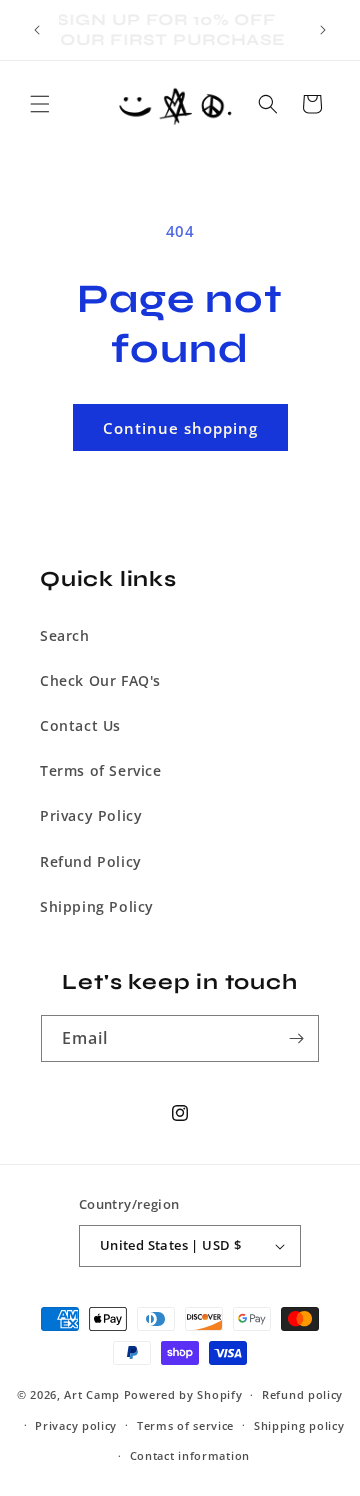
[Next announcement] (323, 30)
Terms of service (185, 1425)
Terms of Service (101, 770)
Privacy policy (76, 1425)
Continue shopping (180, 428)
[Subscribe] (296, 1038)
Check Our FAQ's (100, 680)
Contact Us (80, 725)
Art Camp (92, 1394)
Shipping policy (299, 1425)
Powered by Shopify (183, 1394)
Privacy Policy (91, 815)
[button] (40, 104)
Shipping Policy (97, 906)
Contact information (190, 1455)
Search (65, 635)
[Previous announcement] (37, 30)
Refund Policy (91, 861)
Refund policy (302, 1394)
